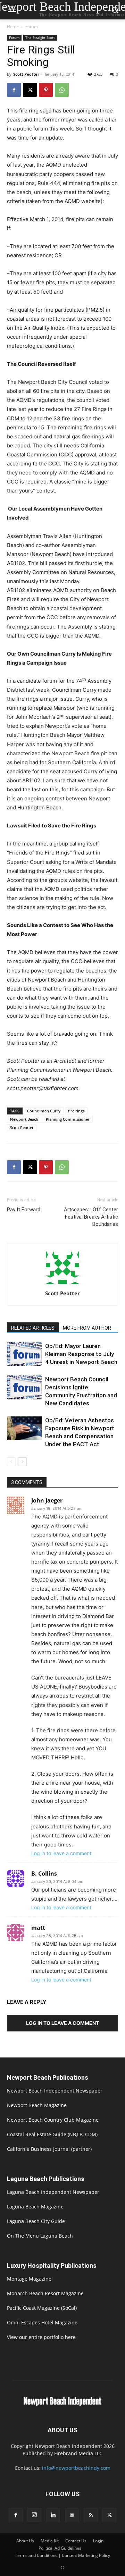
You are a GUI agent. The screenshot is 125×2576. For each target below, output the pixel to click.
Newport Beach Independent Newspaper (55, 2091)
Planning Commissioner (68, 1119)
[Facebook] (14, 90)
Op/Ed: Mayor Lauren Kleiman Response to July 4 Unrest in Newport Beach (81, 1354)
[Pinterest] (46, 90)
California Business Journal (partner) (49, 2149)
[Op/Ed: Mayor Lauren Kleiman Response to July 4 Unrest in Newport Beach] (24, 1354)
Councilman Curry (44, 1111)
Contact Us (76, 2541)
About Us (25, 2541)
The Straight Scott (40, 37)
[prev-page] (11, 1462)
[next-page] (22, 1462)
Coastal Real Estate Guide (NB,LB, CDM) (52, 2134)
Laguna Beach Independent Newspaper (53, 2192)
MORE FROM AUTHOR (87, 1328)
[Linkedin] (53, 2515)
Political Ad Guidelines (60, 2548)
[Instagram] (34, 2515)
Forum (32, 27)
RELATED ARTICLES (33, 1328)
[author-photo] (62, 1284)
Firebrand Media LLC (78, 2453)
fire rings (76, 1111)
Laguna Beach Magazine (35, 2207)
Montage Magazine (29, 2279)
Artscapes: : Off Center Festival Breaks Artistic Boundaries (91, 1217)
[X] (30, 90)
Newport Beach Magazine (37, 2105)
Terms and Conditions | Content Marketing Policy (62, 2555)
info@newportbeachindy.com (76, 2468)
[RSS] (91, 2515)
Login (98, 2541)
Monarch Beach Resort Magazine (45, 2293)
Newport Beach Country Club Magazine (53, 2120)
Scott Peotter (26, 74)
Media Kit (50, 2541)
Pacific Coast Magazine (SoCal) (42, 2308)
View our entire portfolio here (41, 2337)
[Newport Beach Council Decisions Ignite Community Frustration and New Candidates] (24, 1387)
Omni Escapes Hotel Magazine (42, 2322)
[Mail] (72, 2515)
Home (13, 27)
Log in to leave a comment (61, 1853)
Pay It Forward (24, 1210)
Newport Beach (24, 1119)
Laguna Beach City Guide (36, 2221)
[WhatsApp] (62, 90)
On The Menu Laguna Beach (40, 2236)
